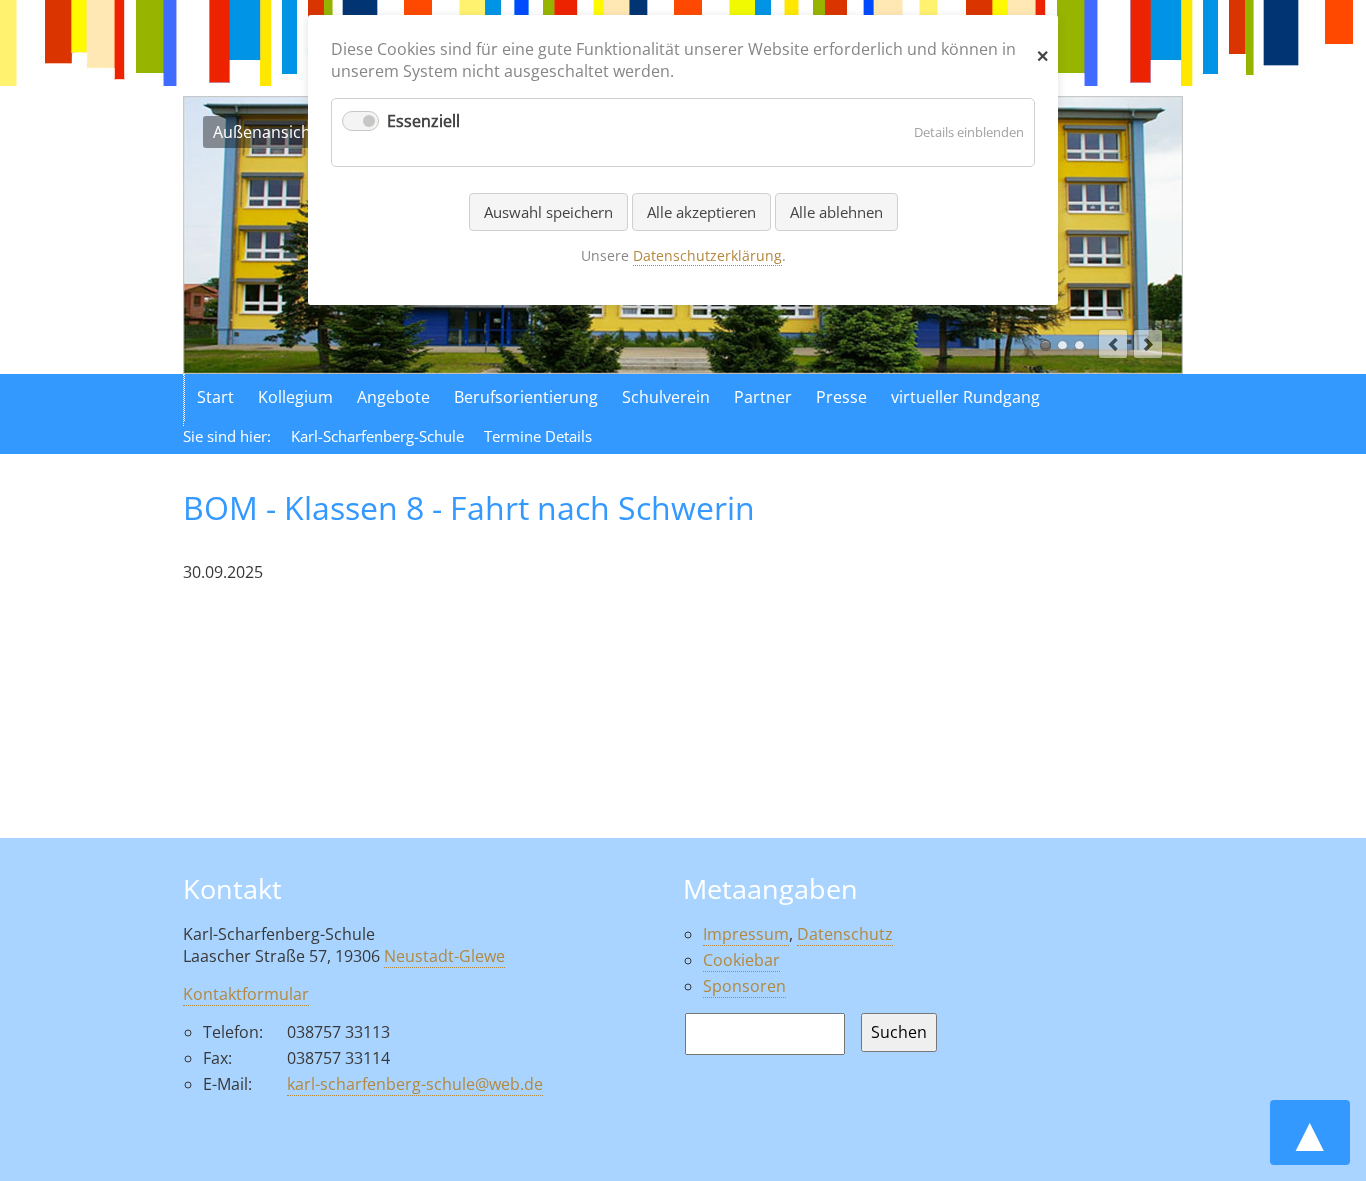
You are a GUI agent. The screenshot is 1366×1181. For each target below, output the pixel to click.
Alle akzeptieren (701, 212)
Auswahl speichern (548, 212)
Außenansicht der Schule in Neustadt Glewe (1045, 345)
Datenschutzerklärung (707, 255)
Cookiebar (741, 960)
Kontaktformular (246, 994)
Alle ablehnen (836, 212)
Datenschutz (845, 934)
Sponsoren (744, 986)
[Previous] (1113, 344)
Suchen (899, 1032)
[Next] (1148, 344)
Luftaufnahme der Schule (1062, 345)
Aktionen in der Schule (1079, 345)
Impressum (746, 934)
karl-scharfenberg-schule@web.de (415, 1084)
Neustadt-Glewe (444, 956)
